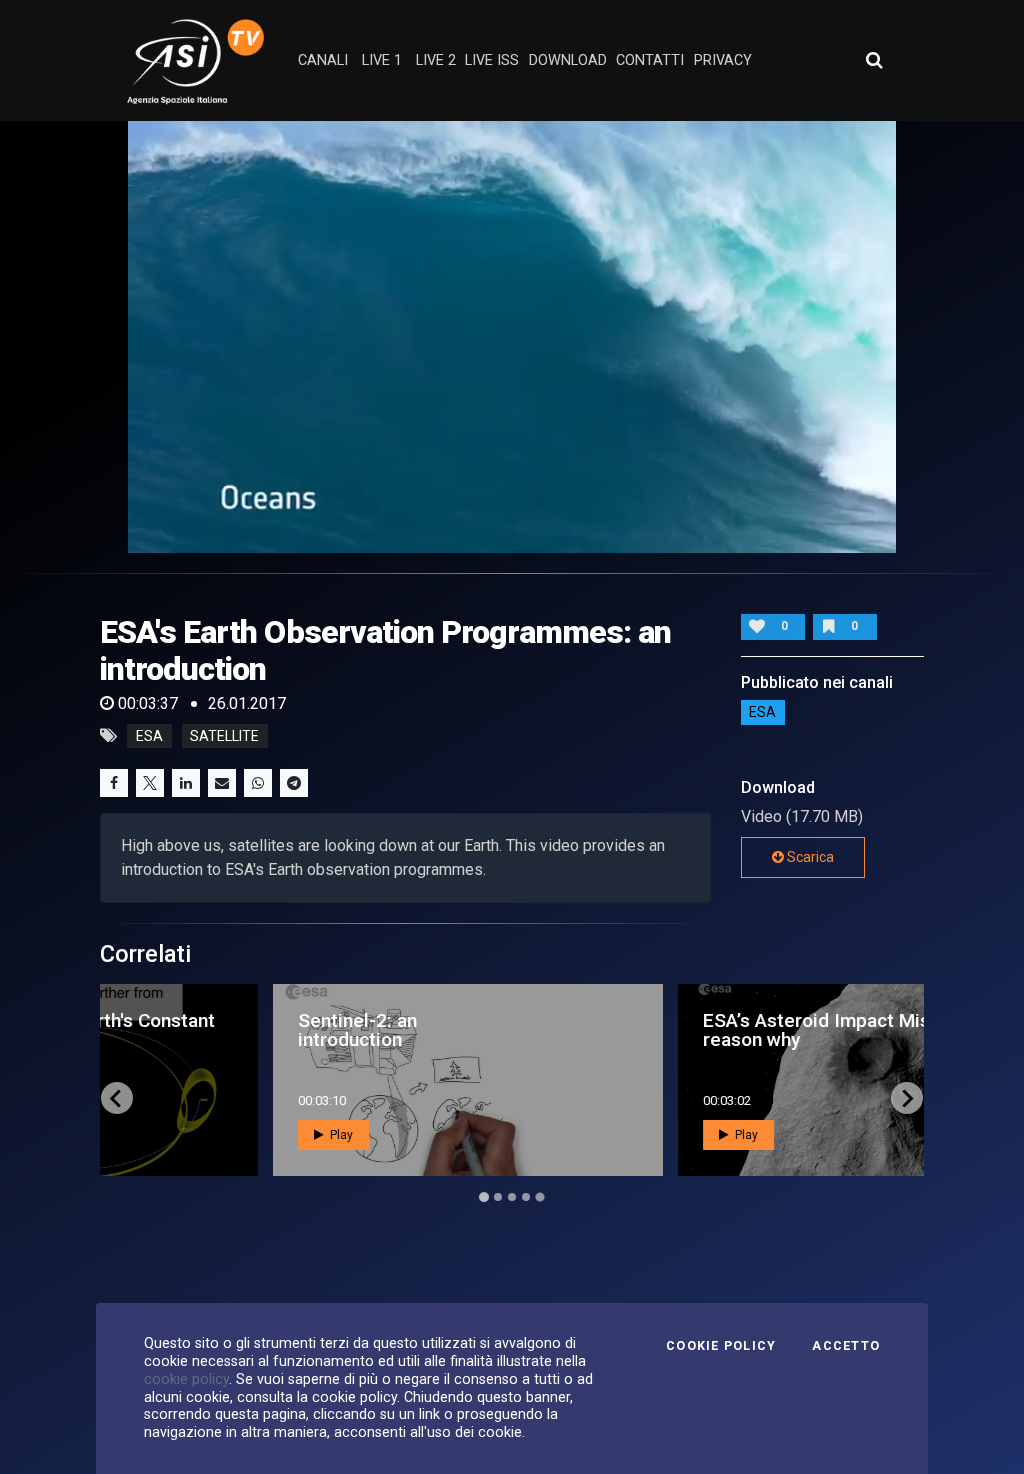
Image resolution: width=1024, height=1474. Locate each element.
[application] (512, 337)
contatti (650, 60)
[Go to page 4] (526, 1197)
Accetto (846, 1346)
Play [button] (182, 1135)
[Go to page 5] (540, 1197)
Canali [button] (323, 60)
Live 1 (382, 60)
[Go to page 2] (498, 1197)
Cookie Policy (721, 1346)
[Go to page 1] (483, 1197)
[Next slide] (907, 1098)
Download (568, 60)
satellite (224, 736)
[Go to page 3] (512, 1197)
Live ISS (492, 60)
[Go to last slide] (117, 1098)
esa (149, 736)
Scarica (809, 857)
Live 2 (436, 60)
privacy (723, 60)
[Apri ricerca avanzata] (874, 60)
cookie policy (186, 1379)
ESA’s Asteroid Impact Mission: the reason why (695, 1030)
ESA (762, 713)
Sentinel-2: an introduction (199, 1030)
